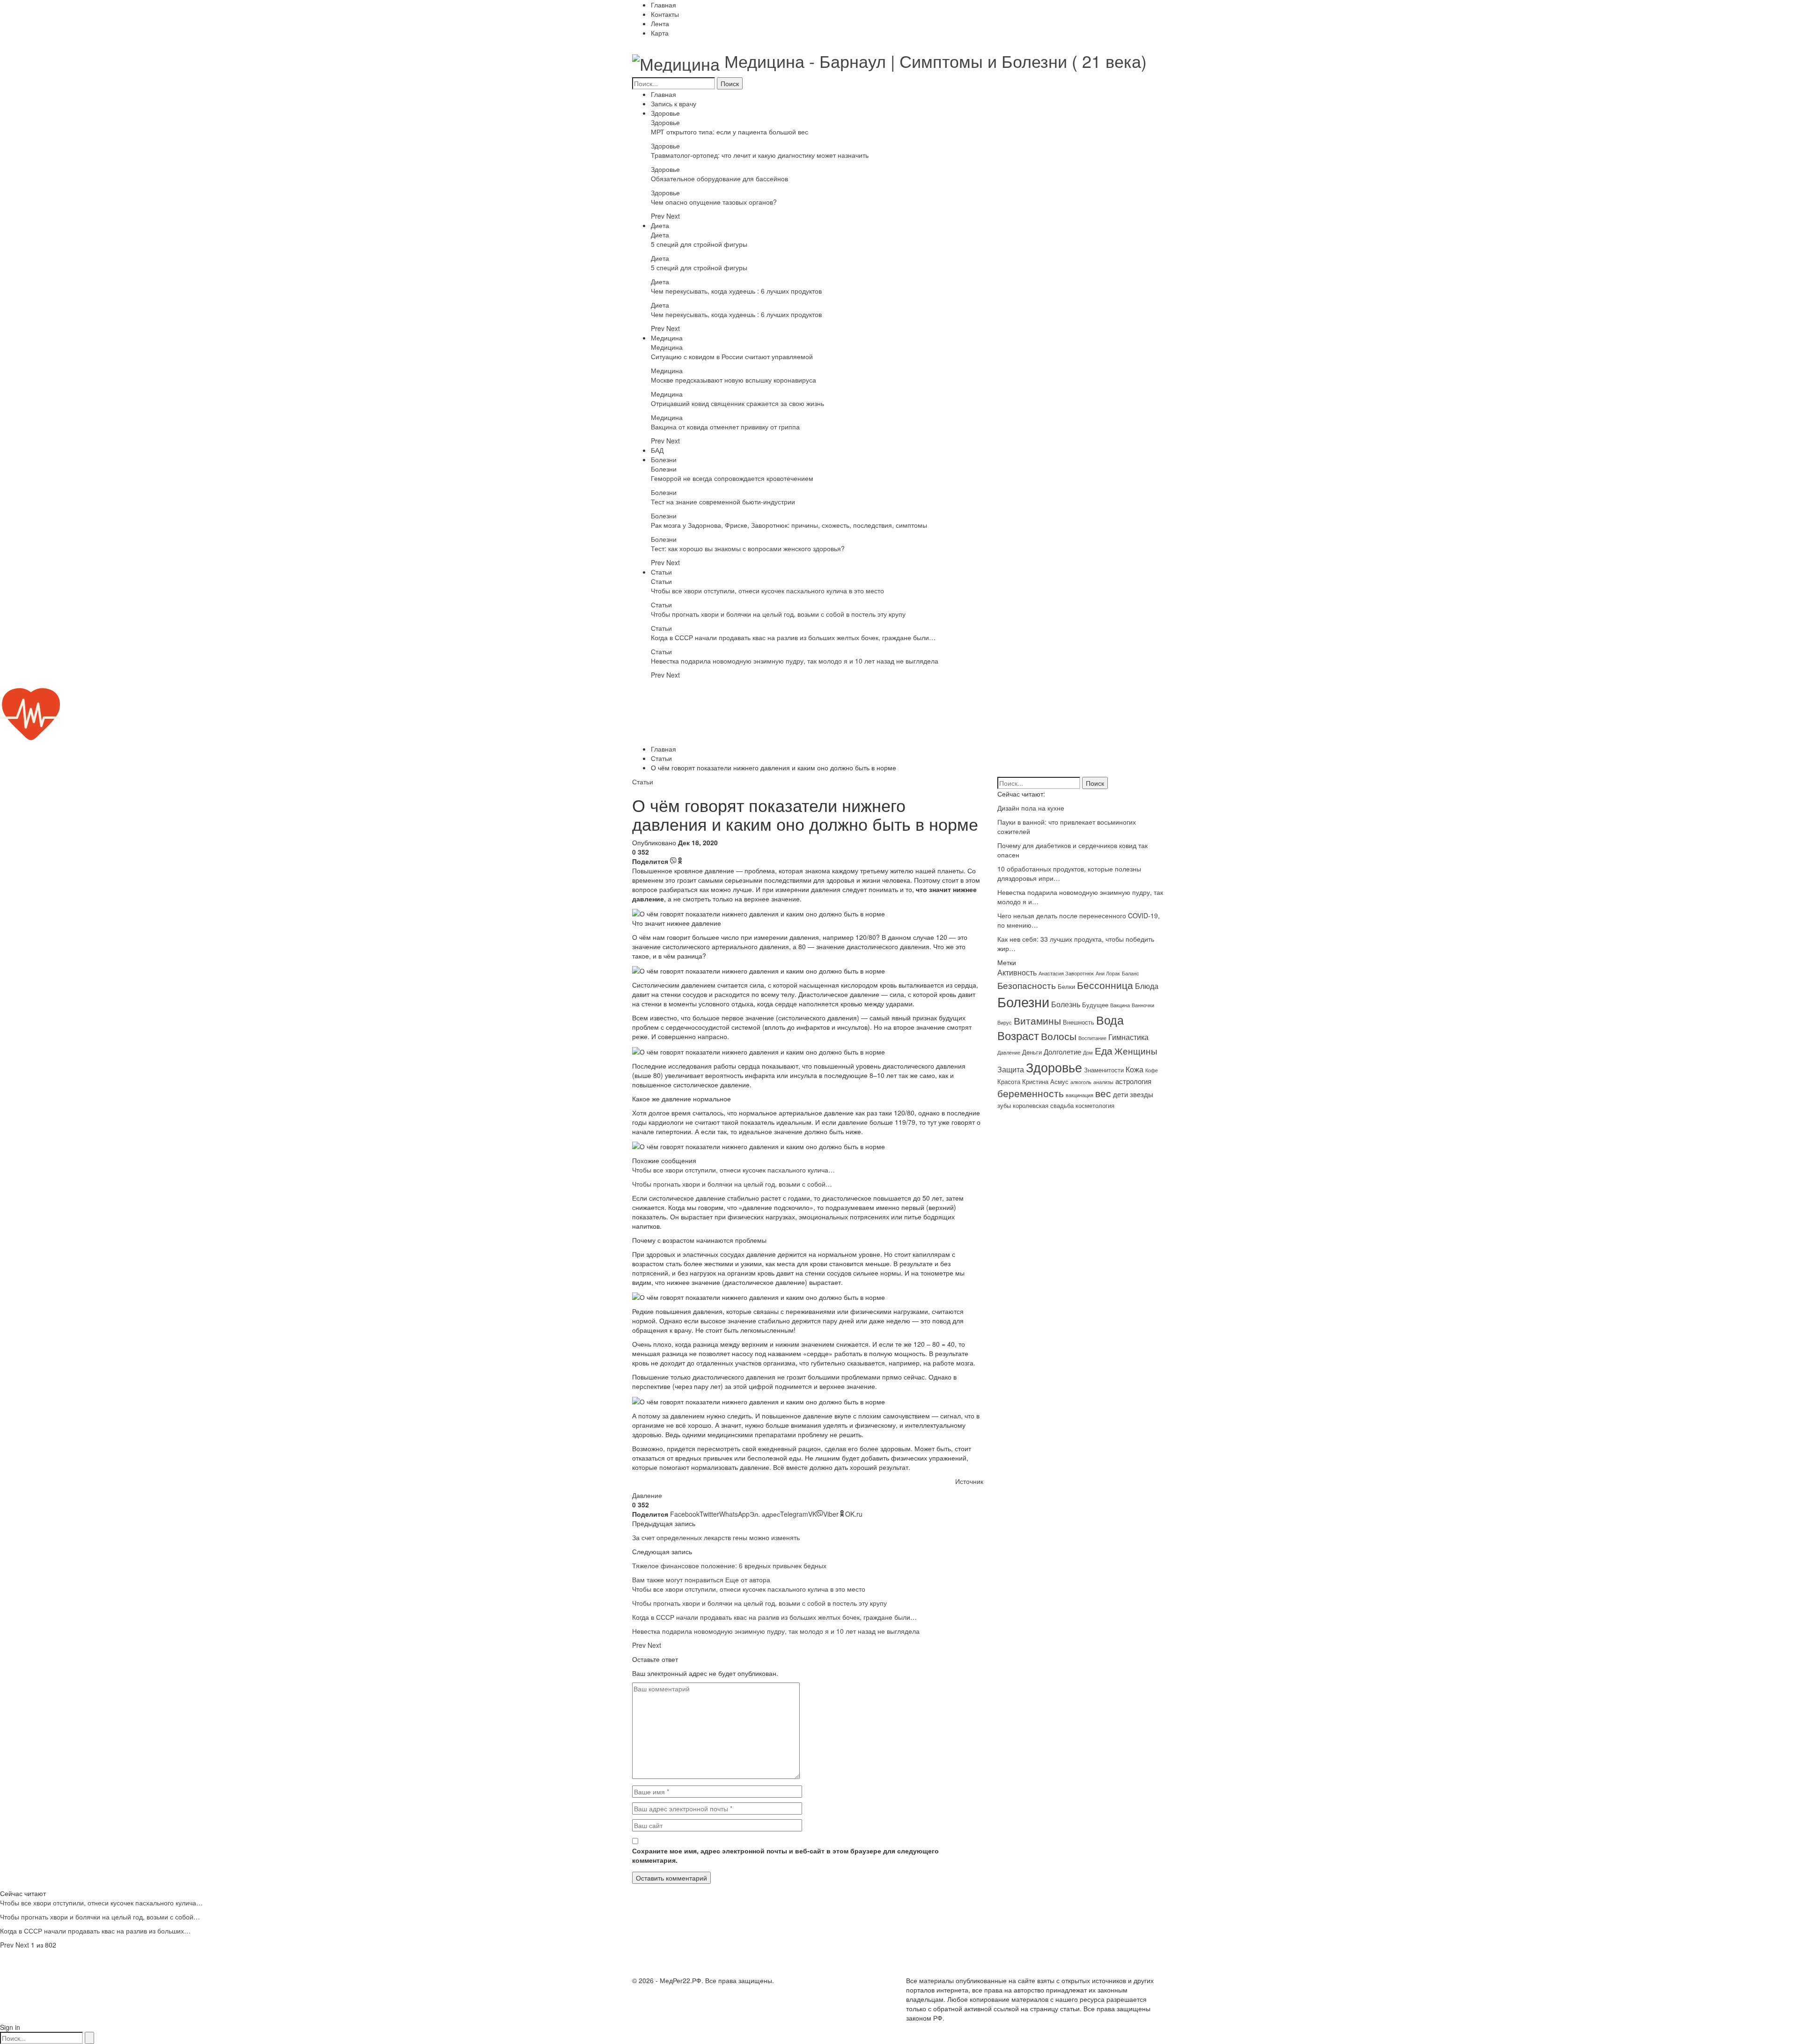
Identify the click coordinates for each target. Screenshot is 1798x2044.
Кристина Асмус (1045, 1081)
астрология (1133, 1081)
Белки (1066, 986)
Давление (647, 1495)
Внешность (1079, 1022)
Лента (660, 23)
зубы (1004, 1105)
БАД (657, 450)
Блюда (1147, 986)
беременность (1031, 1093)
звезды (1142, 1094)
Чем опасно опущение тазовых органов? (714, 202)
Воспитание (1092, 1038)
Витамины (1037, 1020)
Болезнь (1066, 1004)
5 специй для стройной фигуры (699, 244)
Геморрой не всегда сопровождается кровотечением (732, 478)
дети (1120, 1094)
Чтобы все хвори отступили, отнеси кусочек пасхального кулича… (733, 1170)
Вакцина (1120, 1005)
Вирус (1005, 1022)
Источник (969, 1481)
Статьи (661, 572)
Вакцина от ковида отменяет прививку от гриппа (725, 427)
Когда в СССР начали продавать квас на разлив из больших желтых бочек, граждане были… (793, 637)
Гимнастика (1128, 1037)
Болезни (664, 459)
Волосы (1059, 1036)
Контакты (665, 14)
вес (1103, 1093)
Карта (660, 33)
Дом (1088, 1052)
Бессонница (1105, 985)
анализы (1103, 1082)
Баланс (1131, 973)
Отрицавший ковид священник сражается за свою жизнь (737, 403)
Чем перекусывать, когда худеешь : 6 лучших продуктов (736, 291)
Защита (1011, 1069)
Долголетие (1062, 1052)
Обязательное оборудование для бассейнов (719, 178)
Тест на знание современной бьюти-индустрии (723, 502)
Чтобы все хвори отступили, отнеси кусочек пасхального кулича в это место (767, 590)
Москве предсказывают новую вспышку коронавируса (733, 380)
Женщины (1136, 1051)
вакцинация (1080, 1095)
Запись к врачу (674, 103)
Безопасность (1027, 985)
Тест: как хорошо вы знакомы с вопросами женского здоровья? (748, 548)
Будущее (1095, 1005)
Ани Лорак (1108, 973)
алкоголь (1081, 1082)
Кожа (1135, 1069)
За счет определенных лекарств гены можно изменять (716, 1537)
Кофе (1152, 1070)
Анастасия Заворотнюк (1066, 973)
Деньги (1032, 1052)
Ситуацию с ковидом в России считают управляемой (732, 356)
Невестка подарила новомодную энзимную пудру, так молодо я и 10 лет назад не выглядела (795, 661)
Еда (1104, 1050)
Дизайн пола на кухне (1031, 808)
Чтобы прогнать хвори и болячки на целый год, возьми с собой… (732, 1184)
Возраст (1018, 1035)
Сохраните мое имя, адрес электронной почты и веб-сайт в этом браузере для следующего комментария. (785, 1855)
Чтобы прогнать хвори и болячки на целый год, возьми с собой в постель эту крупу (778, 614)
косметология (1095, 1105)
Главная (663, 5)
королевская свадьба (1043, 1105)
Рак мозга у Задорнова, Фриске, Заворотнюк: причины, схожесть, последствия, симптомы (789, 525)
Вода (1110, 1019)
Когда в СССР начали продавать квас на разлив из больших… (95, 1931)
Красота (1009, 1081)
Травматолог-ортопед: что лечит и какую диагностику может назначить (760, 155)
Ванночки (1143, 1005)
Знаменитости (1104, 1070)
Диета (660, 225)
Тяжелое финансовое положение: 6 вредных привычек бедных (729, 1565)
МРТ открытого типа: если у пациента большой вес (730, 132)
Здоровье (665, 113)
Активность (1017, 972)
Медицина (667, 338)
